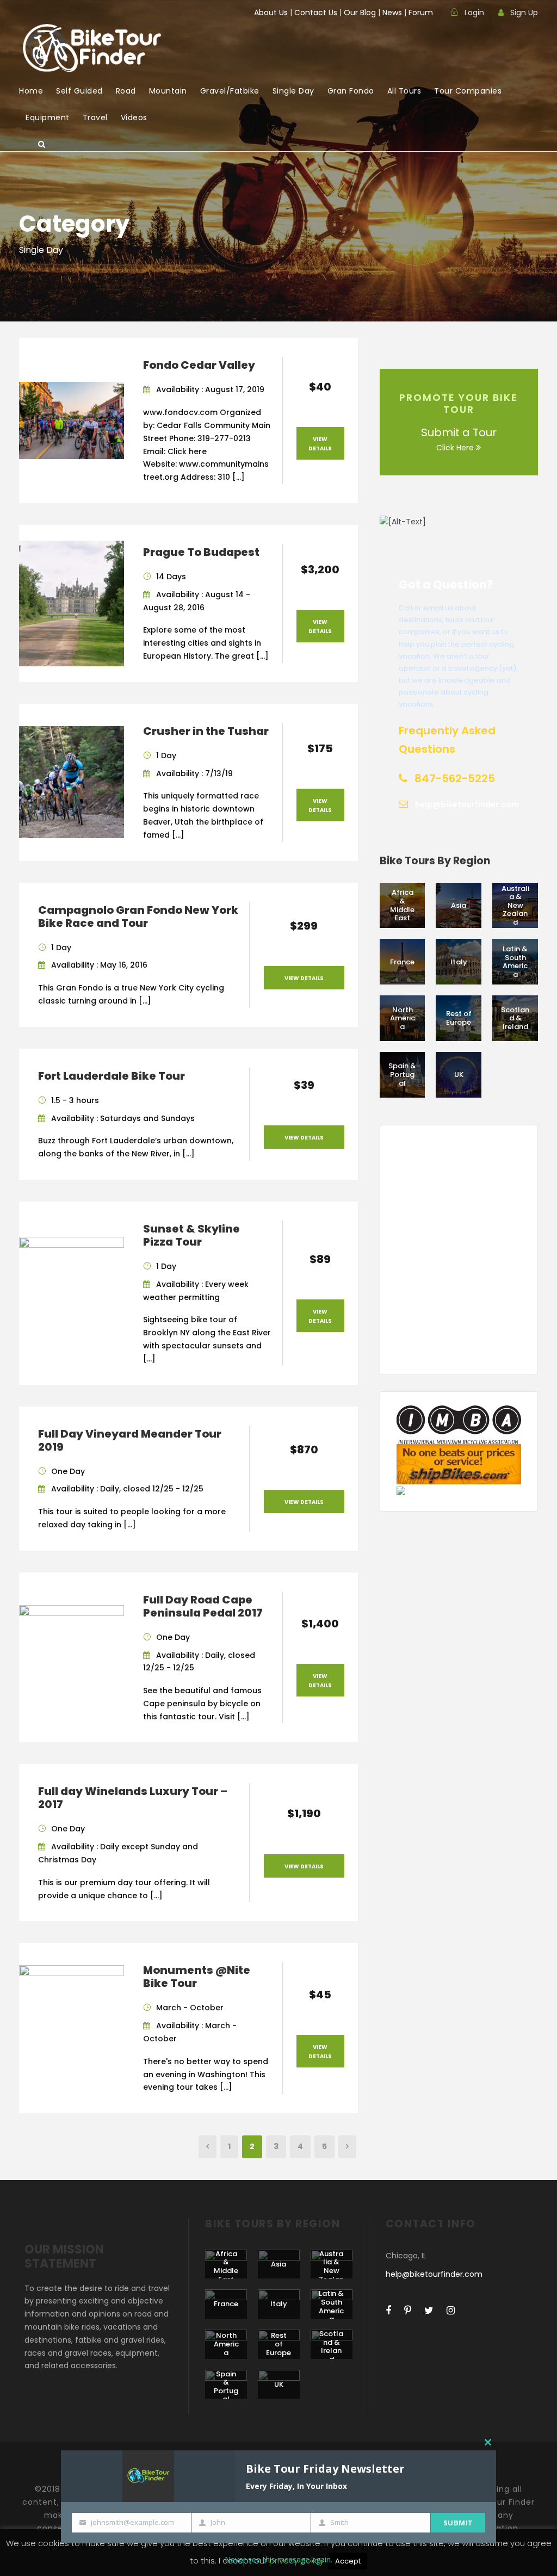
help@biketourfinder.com (434, 2274)
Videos (134, 117)
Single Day (293, 91)
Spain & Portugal (402, 1074)
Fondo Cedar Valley (199, 365)
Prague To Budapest (201, 552)
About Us (271, 13)
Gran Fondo (351, 91)
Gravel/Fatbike (230, 91)
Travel (95, 117)
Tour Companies (468, 91)
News (392, 13)
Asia (459, 905)
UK (459, 1075)
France (402, 962)
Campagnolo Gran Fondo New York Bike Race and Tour (138, 917)
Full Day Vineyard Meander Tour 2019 (130, 1440)
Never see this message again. (278, 2559)
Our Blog (360, 13)
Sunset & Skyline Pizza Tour (191, 1235)
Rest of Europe (459, 1018)
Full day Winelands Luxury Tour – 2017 (133, 1798)
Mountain (168, 91)
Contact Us (316, 13)
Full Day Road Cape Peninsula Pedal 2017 (203, 1606)
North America (403, 1018)
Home (31, 91)
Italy (459, 962)
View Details (320, 444)
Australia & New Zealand (515, 905)
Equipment (48, 117)
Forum (421, 13)
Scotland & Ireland (515, 1018)
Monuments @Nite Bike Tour (197, 1977)
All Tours (404, 91)
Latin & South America (515, 962)
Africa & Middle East (402, 905)
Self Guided (79, 91)
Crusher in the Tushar (206, 731)
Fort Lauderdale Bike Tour (112, 1076)
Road (126, 91)
